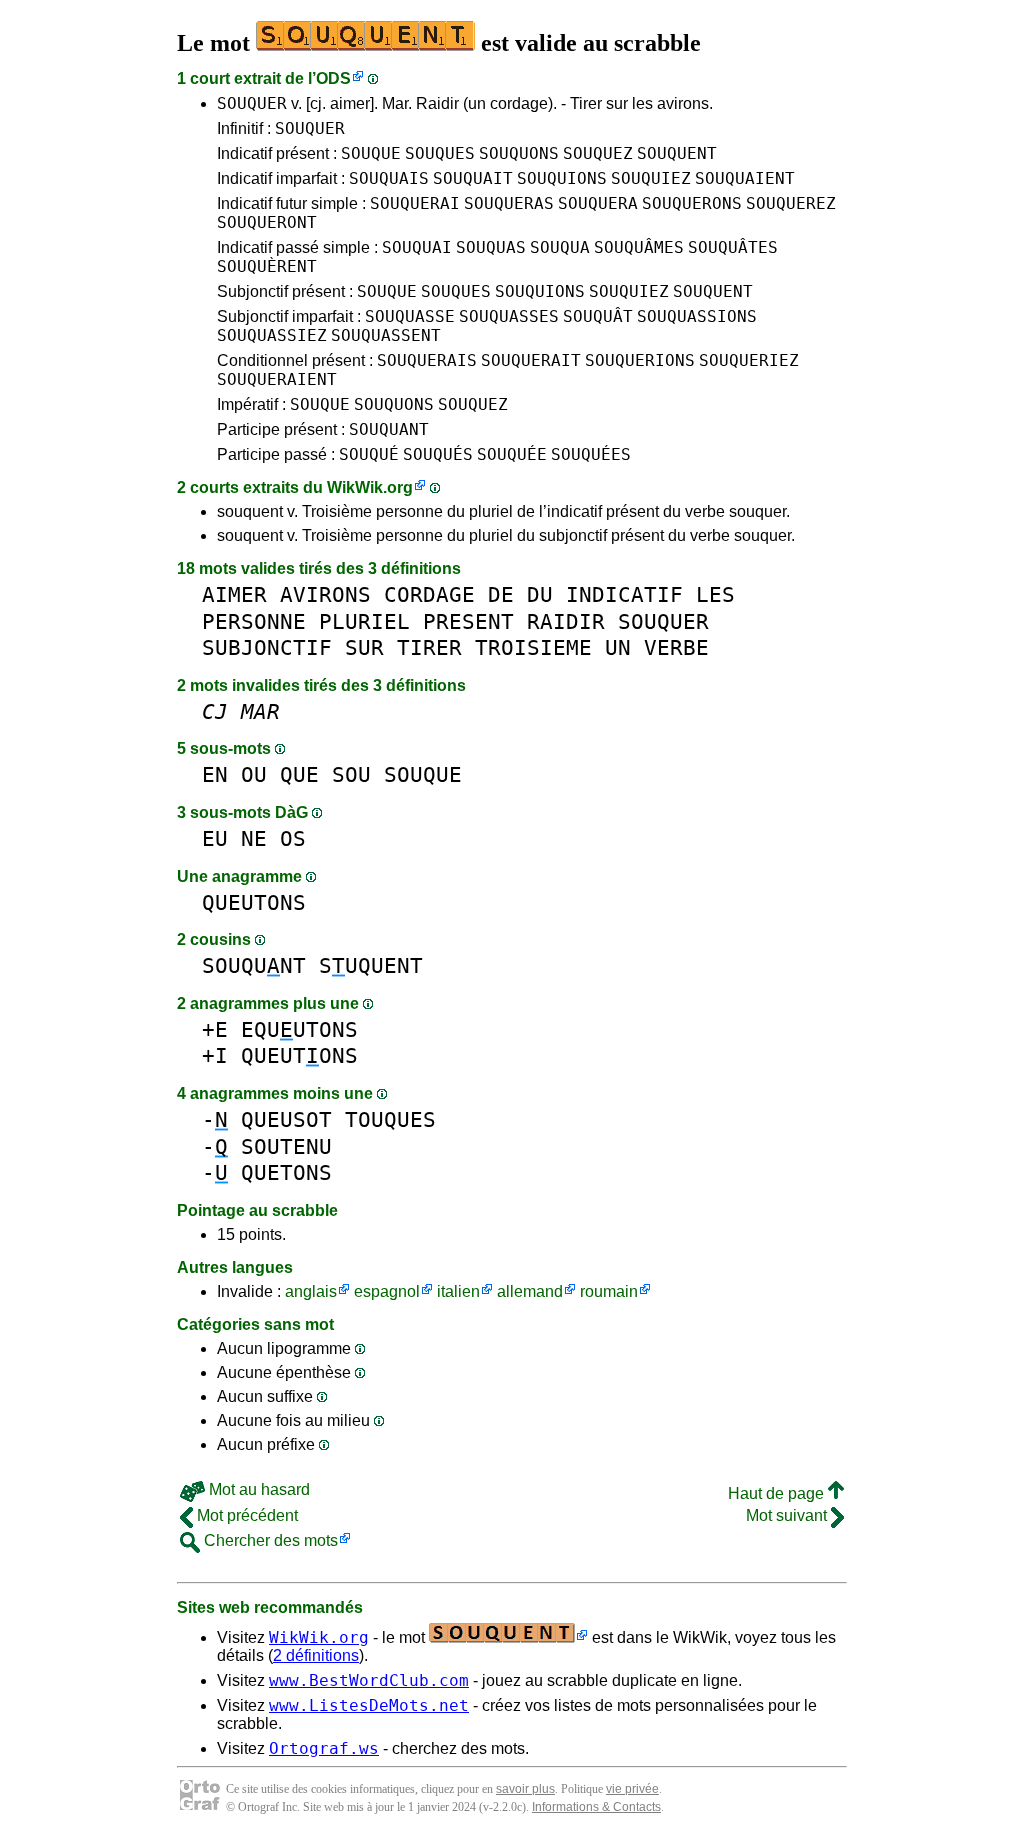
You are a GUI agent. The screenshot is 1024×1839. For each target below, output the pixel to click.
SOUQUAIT (473, 178)
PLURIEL (364, 621)
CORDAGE (429, 594)
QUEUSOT (286, 1119)
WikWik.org (370, 487)
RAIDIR (566, 621)
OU (254, 774)
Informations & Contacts (596, 1807)
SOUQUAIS (389, 178)
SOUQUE (371, 153)
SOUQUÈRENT (267, 266)
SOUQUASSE (410, 316)
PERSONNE (254, 621)
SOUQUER (252, 103)
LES (715, 594)
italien (458, 1291)
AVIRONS (325, 594)
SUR (364, 647)
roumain (609, 1291)
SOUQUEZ (598, 153)
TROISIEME (533, 647)
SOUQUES (440, 153)
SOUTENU (286, 1146)
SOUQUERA (598, 203)
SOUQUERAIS (427, 360)
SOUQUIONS (562, 178)
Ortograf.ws (324, 1748)
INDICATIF (624, 594)
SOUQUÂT (598, 316)
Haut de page (778, 1493)
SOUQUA (560, 247)
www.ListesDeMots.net (369, 1705)
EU (215, 838)
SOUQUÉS (438, 454)
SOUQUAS (491, 247)
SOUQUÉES (591, 454)
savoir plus (525, 1789)
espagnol (387, 1291)
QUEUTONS (254, 902)
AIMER (234, 594)
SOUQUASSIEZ (272, 335)
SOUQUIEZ (651, 178)
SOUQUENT (677, 153)
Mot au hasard (257, 1489)
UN (618, 647)
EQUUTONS (299, 1029)
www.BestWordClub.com (369, 1680)
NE (254, 838)
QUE (299, 774)
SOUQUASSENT (386, 335)
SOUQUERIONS (640, 360)
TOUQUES (390, 1119)
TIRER (429, 647)
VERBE (676, 647)
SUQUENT (371, 965)
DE (501, 594)
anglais (311, 1291)
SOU (351, 774)
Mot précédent (245, 1515)
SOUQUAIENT (745, 178)
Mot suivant (788, 1515)
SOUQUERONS (692, 203)
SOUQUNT (254, 965)
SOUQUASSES (509, 316)
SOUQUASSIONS (697, 316)
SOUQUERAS (509, 203)
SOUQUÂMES (639, 247)
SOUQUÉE (512, 454)
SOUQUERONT (267, 222)
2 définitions (316, 1655)
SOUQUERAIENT (277, 379)
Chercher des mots (269, 1540)
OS (293, 838)
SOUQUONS (519, 153)
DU (540, 594)
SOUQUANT (389, 429)
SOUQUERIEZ (749, 360)
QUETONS (286, 1172)
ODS (333, 78)
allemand (530, 1291)
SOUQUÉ (369, 454)
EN (215, 774)
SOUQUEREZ (791, 203)
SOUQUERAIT (531, 360)
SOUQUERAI (415, 203)
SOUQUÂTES (733, 247)
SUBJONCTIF (267, 647)
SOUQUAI (417, 247)
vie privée (632, 1789)
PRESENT (468, 621)
